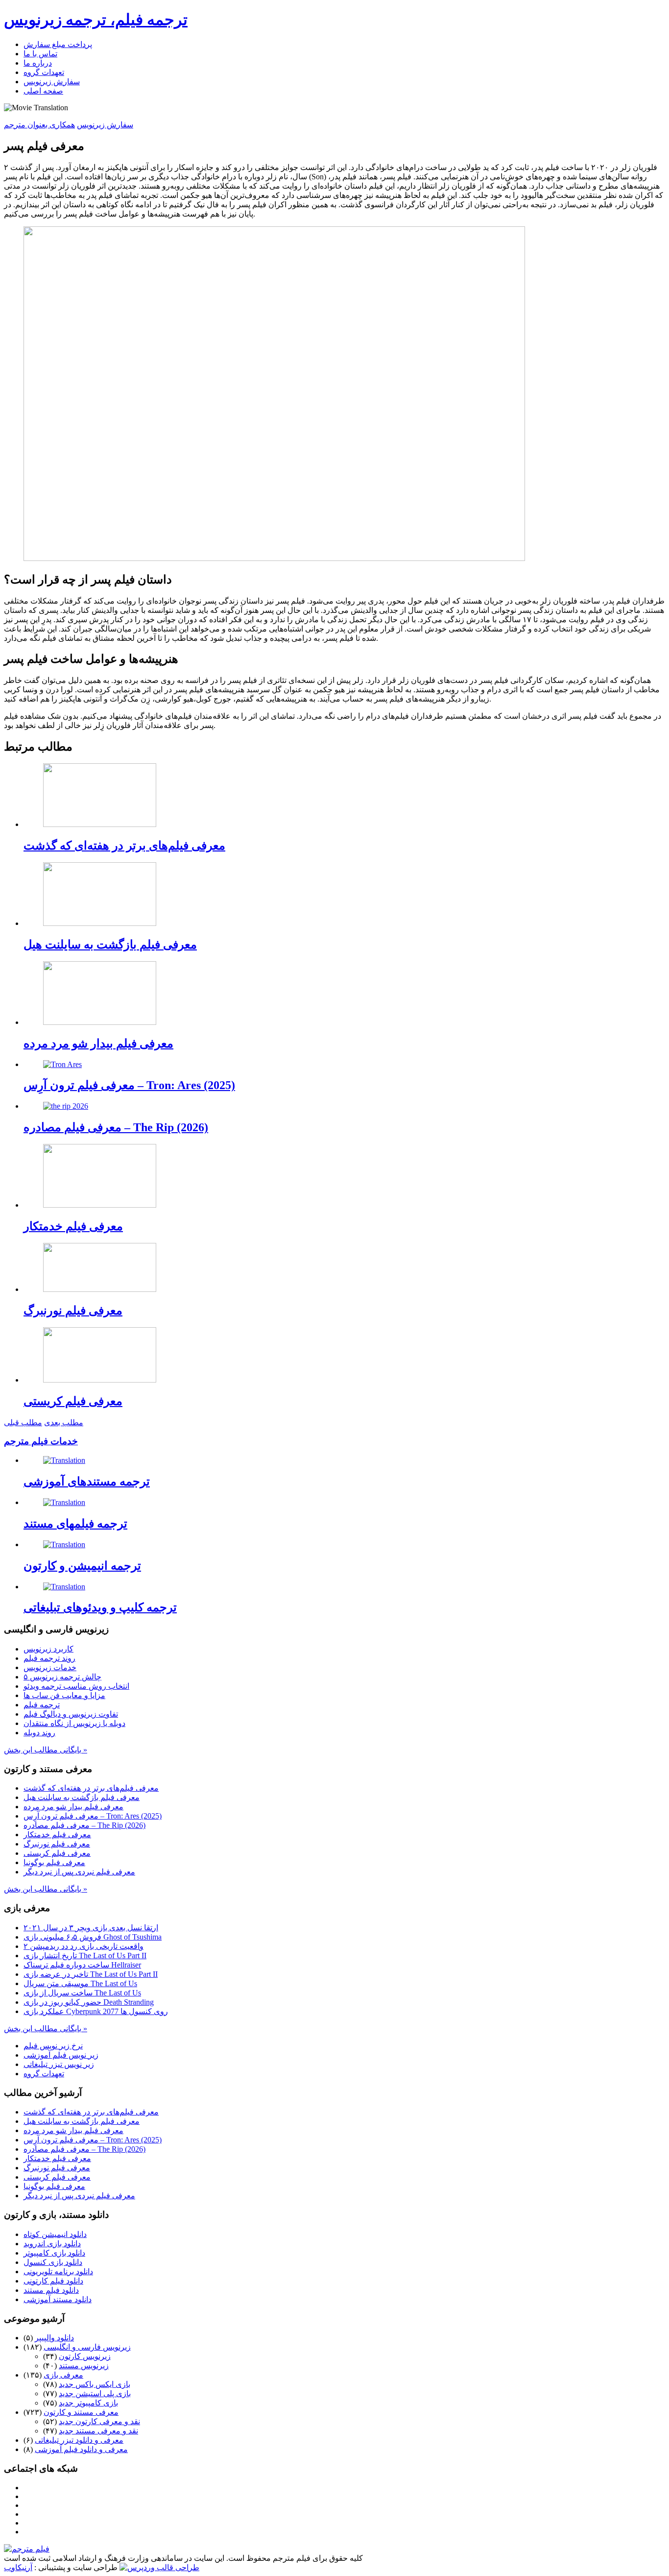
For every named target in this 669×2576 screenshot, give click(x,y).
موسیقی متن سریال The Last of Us (80, 1983)
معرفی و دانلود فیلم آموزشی (81, 2449)
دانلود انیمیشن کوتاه (55, 2234)
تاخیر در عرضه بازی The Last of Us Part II (91, 1974)
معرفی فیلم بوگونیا (54, 1862)
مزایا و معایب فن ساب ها (64, 1695)
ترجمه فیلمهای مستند (75, 1524)
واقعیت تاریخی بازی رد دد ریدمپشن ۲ (84, 1946)
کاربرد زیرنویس (48, 1649)
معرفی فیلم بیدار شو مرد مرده (98, 1044)
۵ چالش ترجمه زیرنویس (62, 1677)
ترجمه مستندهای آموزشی (87, 1482)
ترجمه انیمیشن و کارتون (82, 1566)
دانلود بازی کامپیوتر (54, 2253)
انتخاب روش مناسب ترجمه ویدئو (76, 1686)
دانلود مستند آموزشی (58, 2299)
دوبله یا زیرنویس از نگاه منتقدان (74, 1723)
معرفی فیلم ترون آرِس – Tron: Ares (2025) (129, 1085)
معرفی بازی (63, 2375)
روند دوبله (39, 1733)
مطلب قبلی (23, 1422)
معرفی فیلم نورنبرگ (73, 1311)
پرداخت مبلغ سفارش (58, 44)
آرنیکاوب (18, 2567)
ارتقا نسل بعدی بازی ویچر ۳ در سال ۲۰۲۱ (91, 1928)
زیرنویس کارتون (85, 2356)
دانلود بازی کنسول (53, 2262)
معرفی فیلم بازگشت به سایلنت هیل (110, 945)
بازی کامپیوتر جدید (88, 2403)
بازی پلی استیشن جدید (95, 2394)
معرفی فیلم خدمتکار (73, 1226)
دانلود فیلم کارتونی (53, 2281)
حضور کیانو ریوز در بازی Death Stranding (89, 2002)
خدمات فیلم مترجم (41, 1441)
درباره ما (38, 63)
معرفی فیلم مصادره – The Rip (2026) (116, 1127)
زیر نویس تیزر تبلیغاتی (59, 2064)
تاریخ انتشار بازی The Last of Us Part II (85, 1956)
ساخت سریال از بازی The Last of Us (82, 1993)
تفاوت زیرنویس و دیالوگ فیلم (71, 1714)
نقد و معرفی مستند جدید (98, 2431)
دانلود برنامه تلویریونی (58, 2272)
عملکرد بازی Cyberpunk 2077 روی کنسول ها (96, 2011)
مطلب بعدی (64, 1422)
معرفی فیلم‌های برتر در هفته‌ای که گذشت (124, 846)
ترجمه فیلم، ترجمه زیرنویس (96, 20)
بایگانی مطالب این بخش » (46, 1750)
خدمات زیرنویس (50, 1667)
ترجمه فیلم (42, 1705)
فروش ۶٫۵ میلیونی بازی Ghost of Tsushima (93, 1937)
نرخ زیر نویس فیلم (53, 2046)
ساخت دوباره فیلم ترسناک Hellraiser (82, 1965)
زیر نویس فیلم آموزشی (61, 2055)
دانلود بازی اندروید (52, 2244)
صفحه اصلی (43, 91)
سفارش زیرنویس (52, 82)
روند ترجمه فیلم (49, 1658)
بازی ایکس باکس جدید (95, 2384)
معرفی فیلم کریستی (73, 1401)
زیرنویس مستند (84, 2366)
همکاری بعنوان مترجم (39, 125)
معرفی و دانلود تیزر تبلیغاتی (79, 2440)
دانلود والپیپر (54, 2338)
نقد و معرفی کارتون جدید (99, 2421)
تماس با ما (40, 54)
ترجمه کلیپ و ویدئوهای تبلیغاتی (100, 1607)
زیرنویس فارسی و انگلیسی (87, 2347)
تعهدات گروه (44, 72)
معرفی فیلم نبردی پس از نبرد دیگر (79, 1872)
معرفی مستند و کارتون (81, 2412)
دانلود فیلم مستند (51, 2290)
